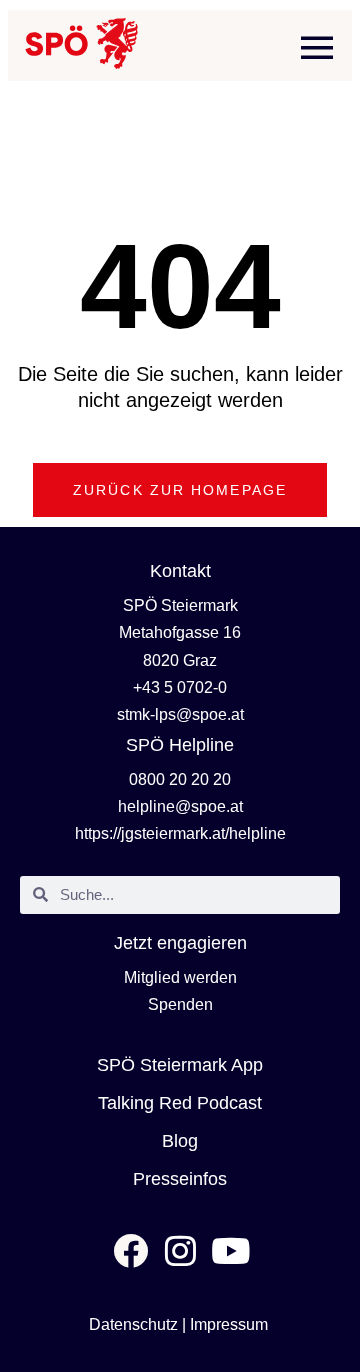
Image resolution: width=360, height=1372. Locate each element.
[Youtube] (230, 1250)
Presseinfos (180, 1179)
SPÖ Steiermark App (180, 1065)
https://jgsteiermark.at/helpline (180, 833)
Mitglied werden (180, 977)
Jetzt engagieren (180, 943)
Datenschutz (133, 1324)
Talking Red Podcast (180, 1103)
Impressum (229, 1324)
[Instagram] (180, 1250)
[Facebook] (130, 1250)
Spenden (180, 1004)
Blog (180, 1141)
